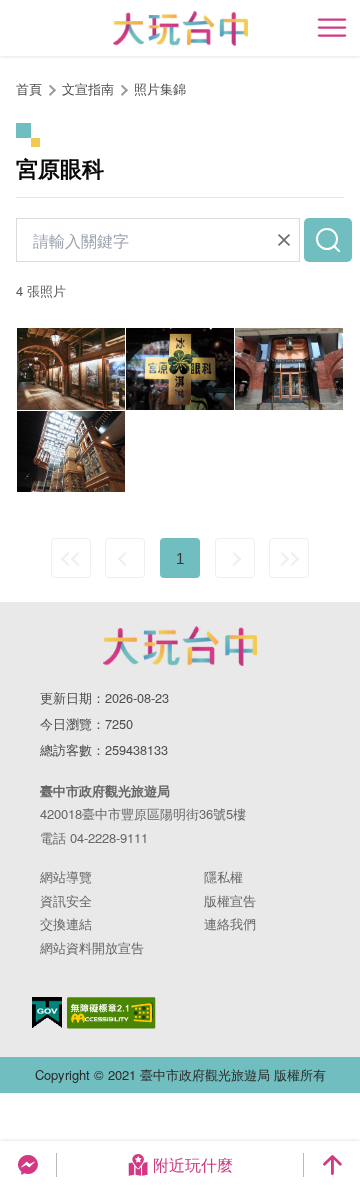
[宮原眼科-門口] (289, 368)
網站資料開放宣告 (92, 947)
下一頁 (235, 558)
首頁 (29, 88)
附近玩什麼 (193, 1164)
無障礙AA (111, 1013)
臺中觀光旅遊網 (180, 28)
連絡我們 (230, 923)
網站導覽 (66, 876)
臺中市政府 (180, 646)
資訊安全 (66, 900)
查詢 (328, 240)
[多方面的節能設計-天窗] (71, 451)
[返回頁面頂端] (332, 1165)
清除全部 (284, 240)
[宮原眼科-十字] (180, 368)
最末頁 (289, 558)
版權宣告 (230, 900)
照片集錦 (160, 88)
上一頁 (125, 558)
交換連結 (66, 923)
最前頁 (71, 558)
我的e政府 (47, 1012)
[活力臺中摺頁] (71, 368)
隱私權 (223, 876)
